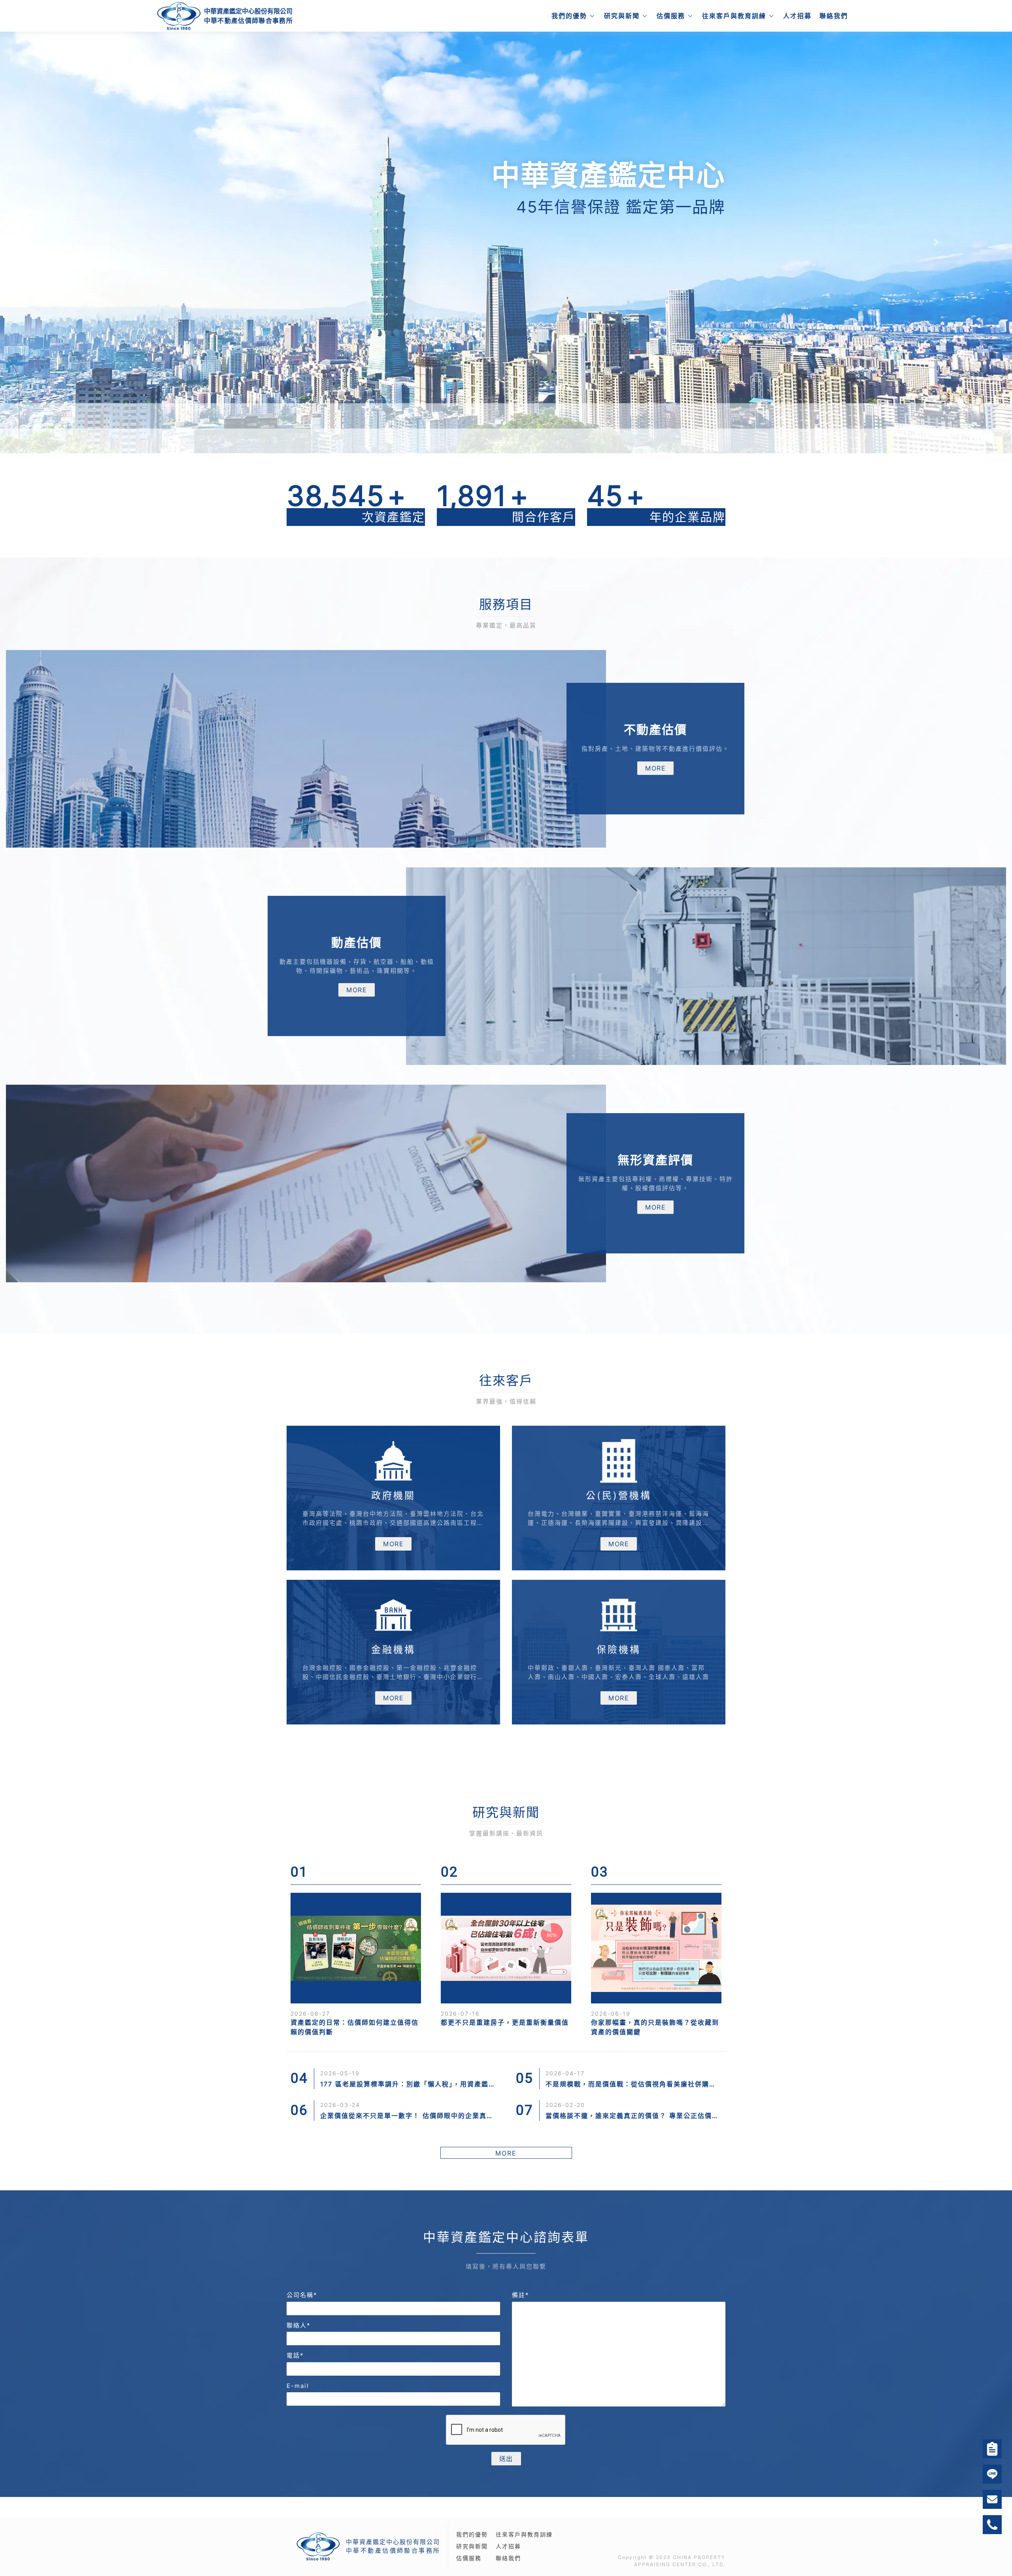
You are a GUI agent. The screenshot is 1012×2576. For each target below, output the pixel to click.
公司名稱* (302, 2295)
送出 (506, 2459)
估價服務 (671, 16)
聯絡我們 (834, 16)
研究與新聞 (622, 16)
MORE (655, 768)
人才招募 (797, 16)
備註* (521, 2295)
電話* (295, 2355)
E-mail (298, 2386)
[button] (76, 242)
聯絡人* (299, 2325)
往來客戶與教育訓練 (734, 16)
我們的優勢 (569, 16)
